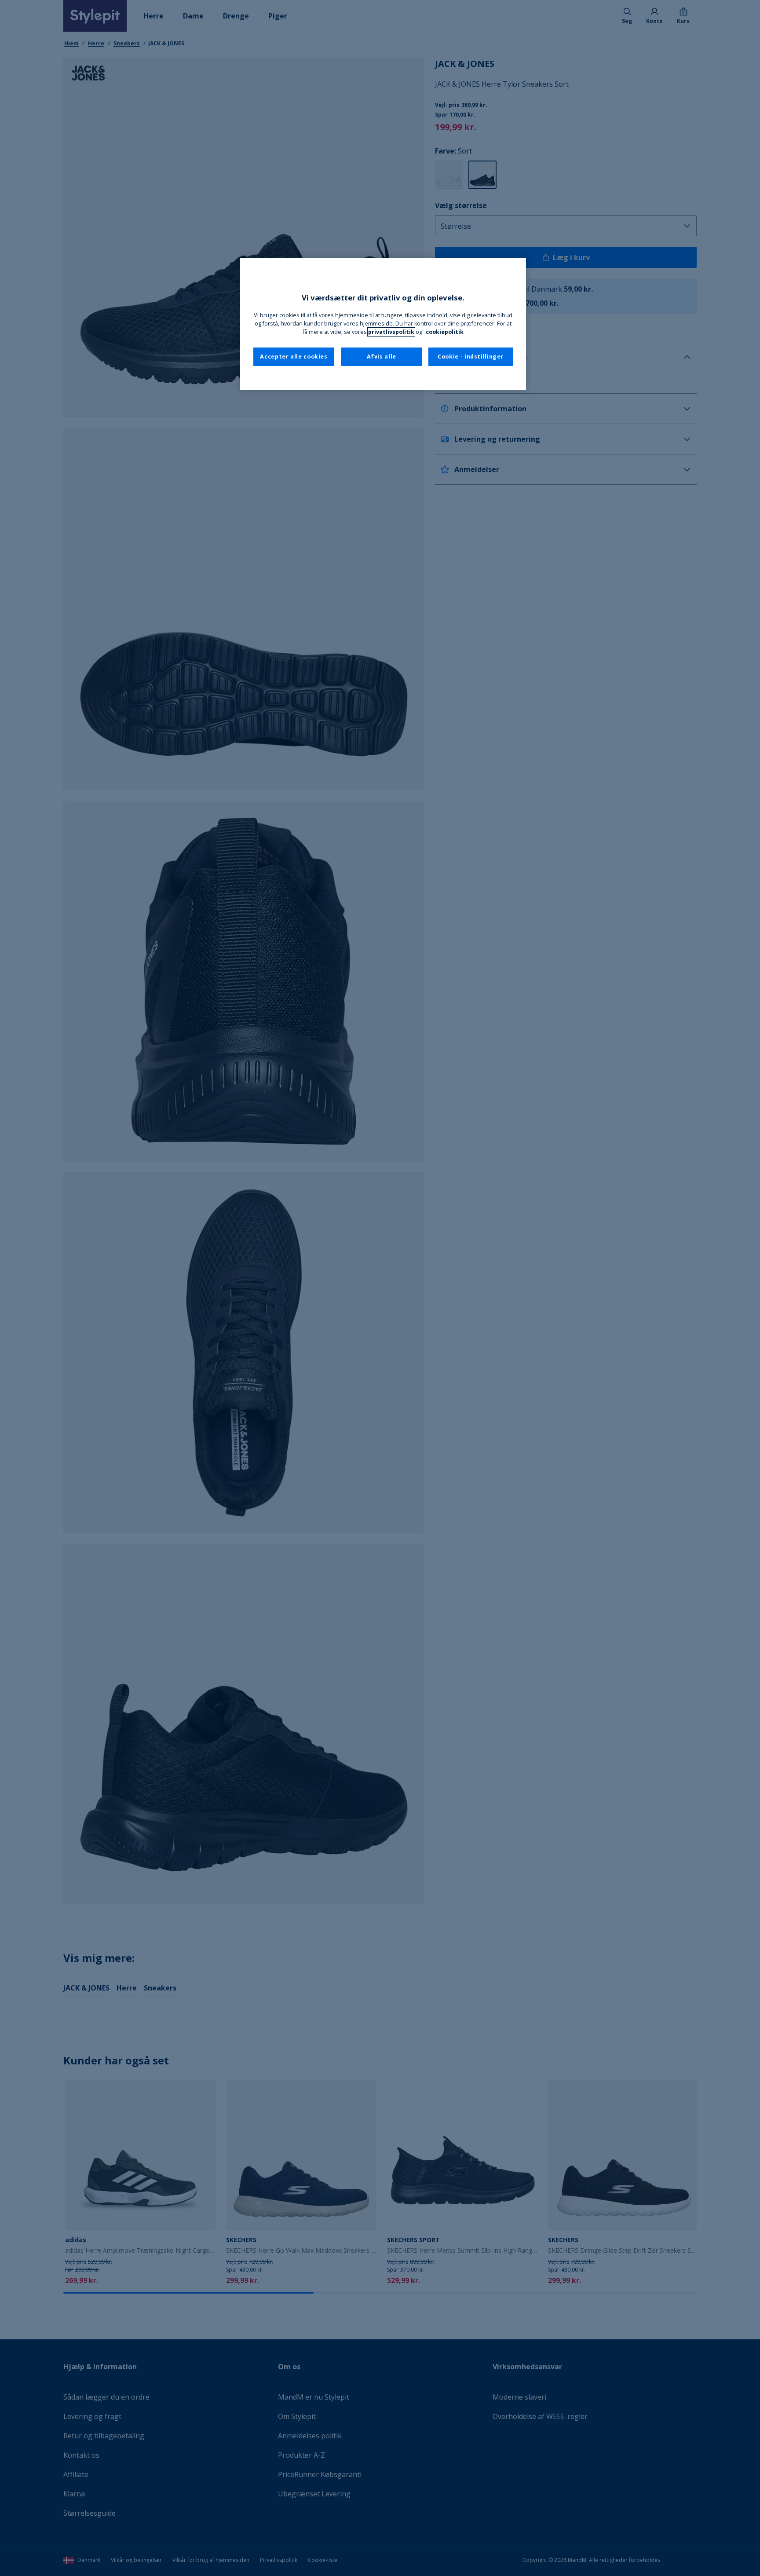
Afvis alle (382, 357)
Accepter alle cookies (294, 357)
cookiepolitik (445, 332)
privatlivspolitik (391, 332)
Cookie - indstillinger (471, 357)
